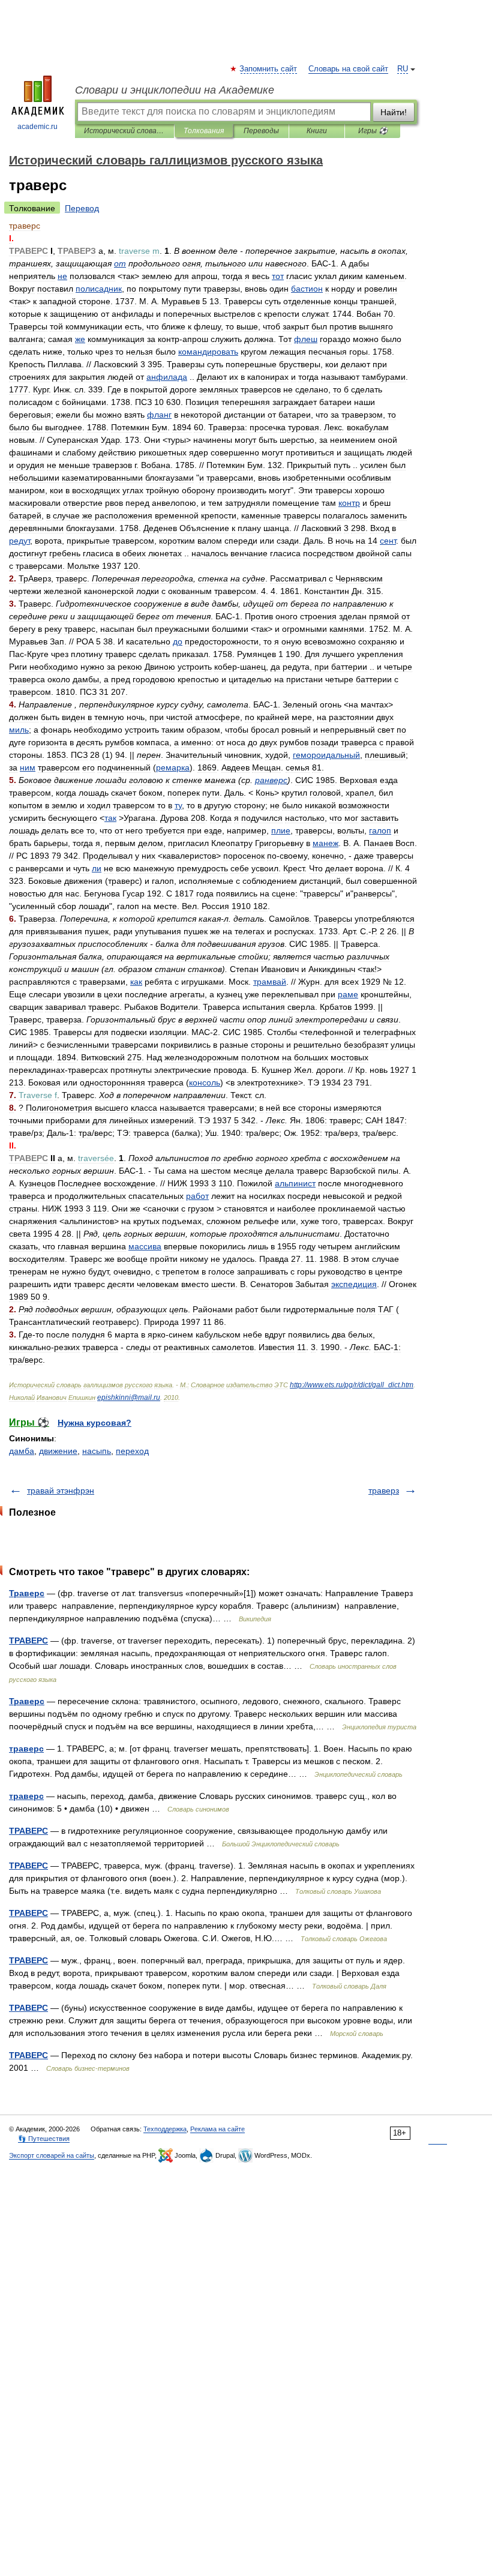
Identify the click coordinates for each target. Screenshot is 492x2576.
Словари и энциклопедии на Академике (175, 90)
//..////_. (352, 1385)
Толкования (204, 131)
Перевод (82, 208)
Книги (317, 131)
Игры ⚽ (373, 131)
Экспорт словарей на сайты (52, 2155)
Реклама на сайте (217, 2129)
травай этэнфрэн (61, 1491)
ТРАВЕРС (28, 1641)
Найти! (394, 112)
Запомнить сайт (269, 69)
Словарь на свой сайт (348, 69)
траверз (384, 1491)
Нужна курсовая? (94, 1423)
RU (403, 69)
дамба (22, 1451)
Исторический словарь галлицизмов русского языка (124, 131)
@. (129, 1398)
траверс (26, 1749)
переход (132, 1451)
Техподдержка (165, 2129)
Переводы (261, 131)
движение (58, 1451)
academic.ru (37, 127)
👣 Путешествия (44, 2139)
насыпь (97, 1451)
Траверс (27, 1593)
